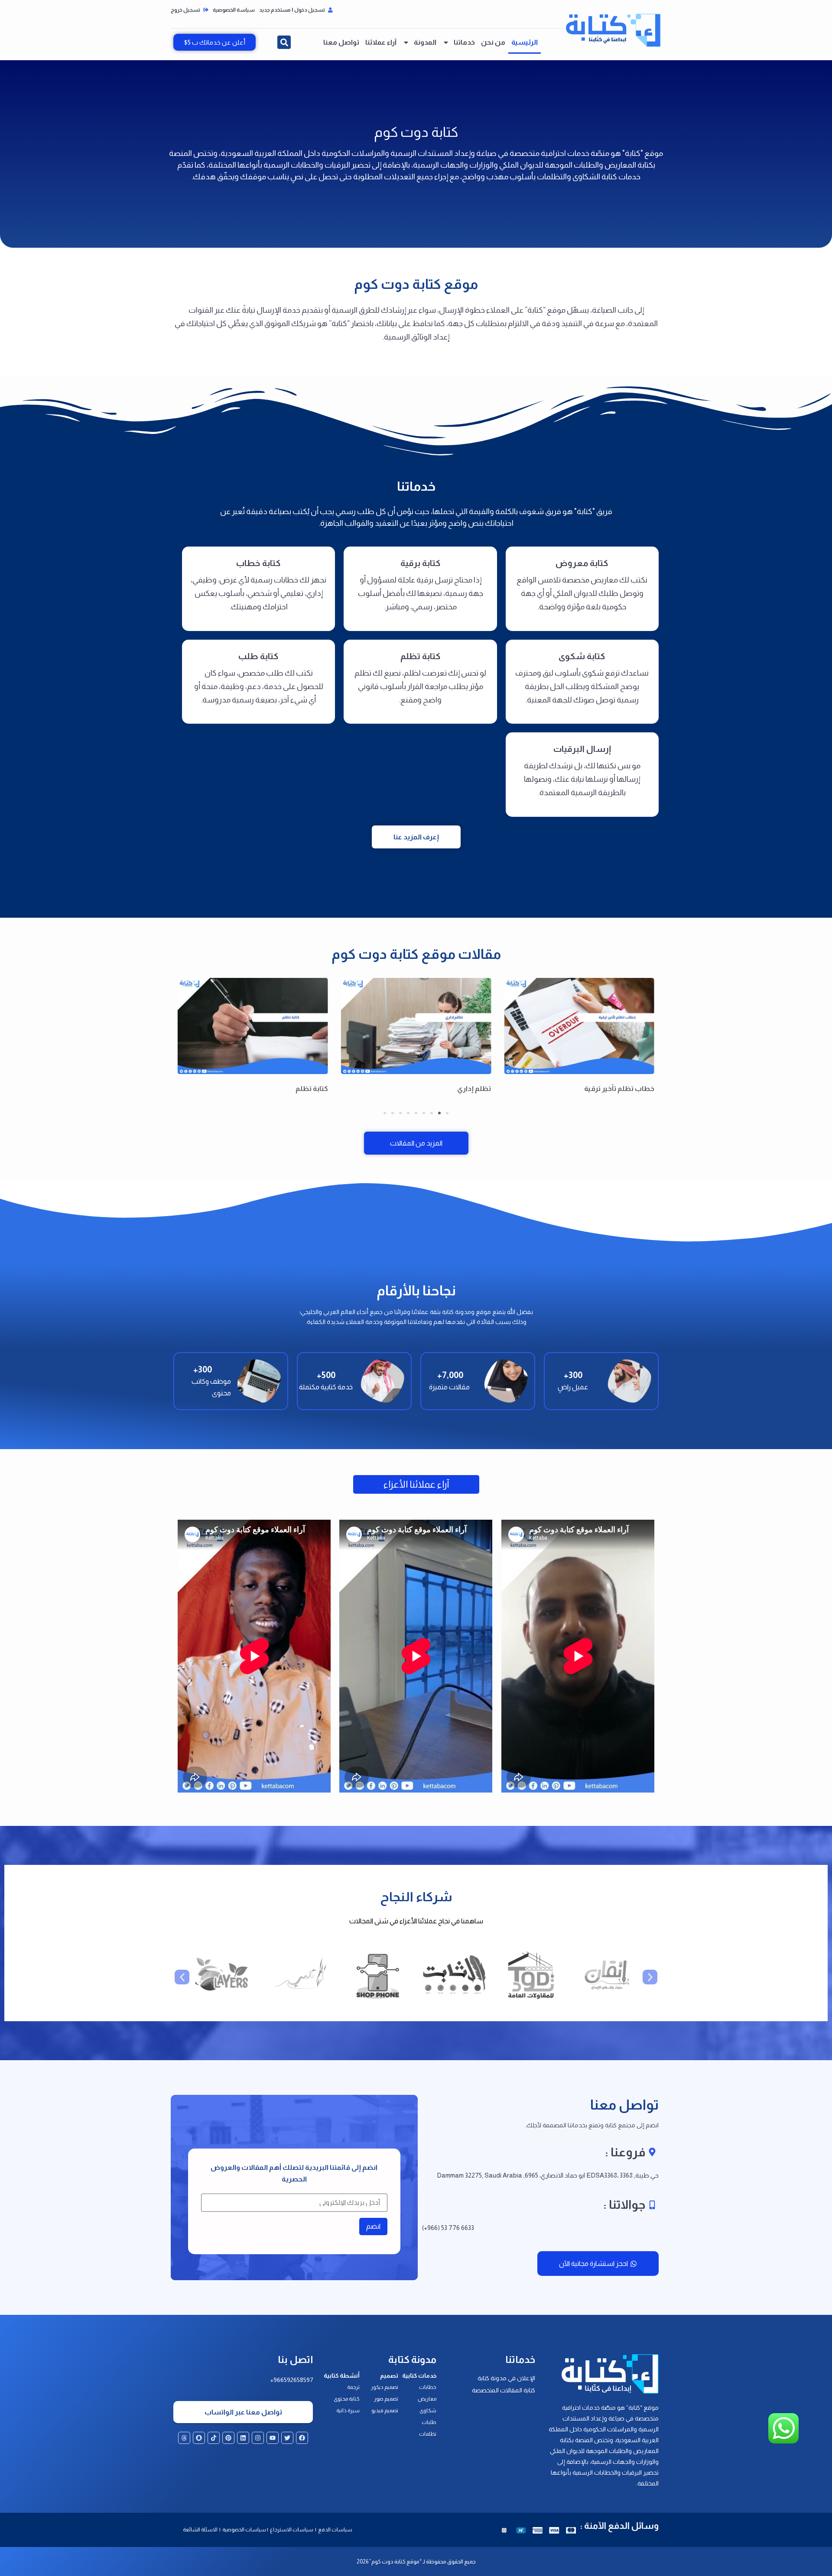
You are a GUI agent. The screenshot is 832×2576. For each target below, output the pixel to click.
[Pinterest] (228, 2438)
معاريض (427, 2399)
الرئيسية (525, 42)
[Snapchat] (199, 2438)
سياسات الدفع (335, 2530)
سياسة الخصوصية (234, 10)
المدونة (425, 42)
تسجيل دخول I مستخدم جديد (292, 10)
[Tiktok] (214, 2438)
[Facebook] (302, 2438)
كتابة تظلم (475, 1089)
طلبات (429, 2422)
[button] (284, 42)
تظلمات (428, 2434)
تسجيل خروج (186, 10)
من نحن (493, 42)
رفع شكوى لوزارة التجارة (291, 1089)
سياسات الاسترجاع (292, 2530)
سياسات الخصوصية (244, 2530)
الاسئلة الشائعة (200, 2530)
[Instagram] (258, 2438)
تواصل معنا (341, 42)
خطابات (428, 2387)
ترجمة (353, 2387)
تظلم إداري (637, 1089)
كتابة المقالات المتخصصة (504, 2390)
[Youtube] (273, 2438)
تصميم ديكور (385, 2387)
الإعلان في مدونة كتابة (506, 2378)
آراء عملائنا (381, 42)
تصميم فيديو (385, 2411)
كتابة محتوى (347, 2399)
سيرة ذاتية (348, 2411)
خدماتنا (464, 42)
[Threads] (184, 2438)
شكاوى (428, 2411)
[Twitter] (287, 2438)
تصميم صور (386, 2399)
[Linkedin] (243, 2438)
